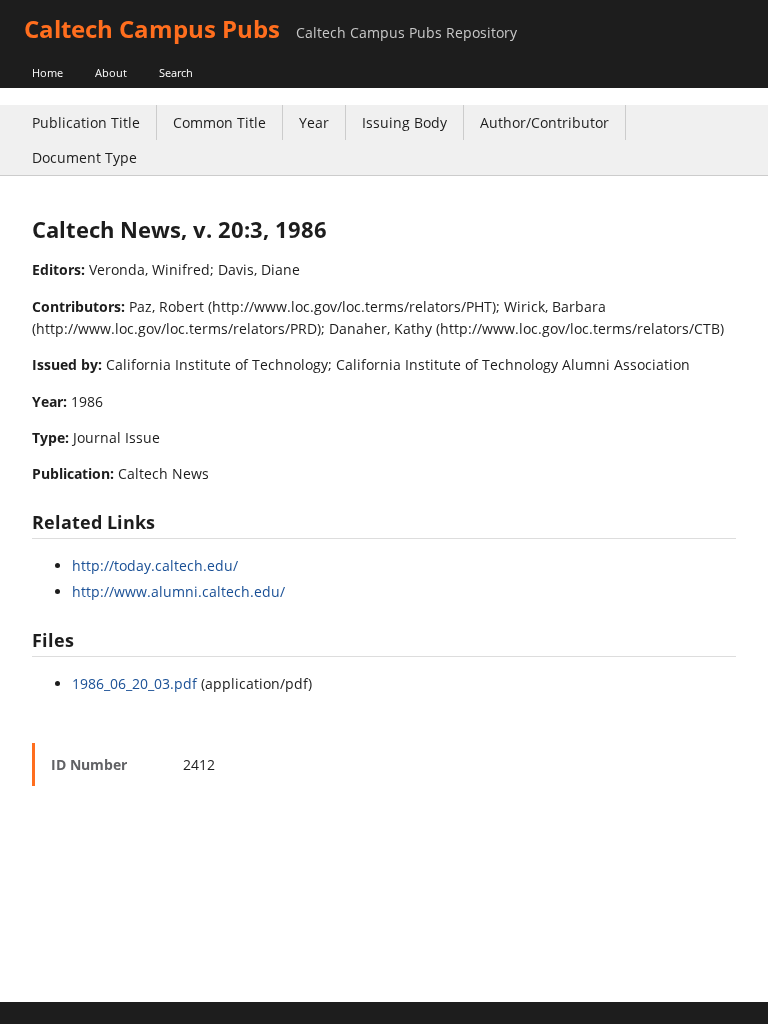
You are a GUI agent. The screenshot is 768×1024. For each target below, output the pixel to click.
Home (47, 72)
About (111, 72)
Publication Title (86, 122)
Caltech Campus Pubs (152, 28)
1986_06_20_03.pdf (134, 683)
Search (176, 72)
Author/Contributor (544, 122)
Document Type (84, 157)
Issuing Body (404, 122)
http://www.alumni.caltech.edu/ (178, 591)
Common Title (219, 122)
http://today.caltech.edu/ (155, 565)
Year (314, 122)
